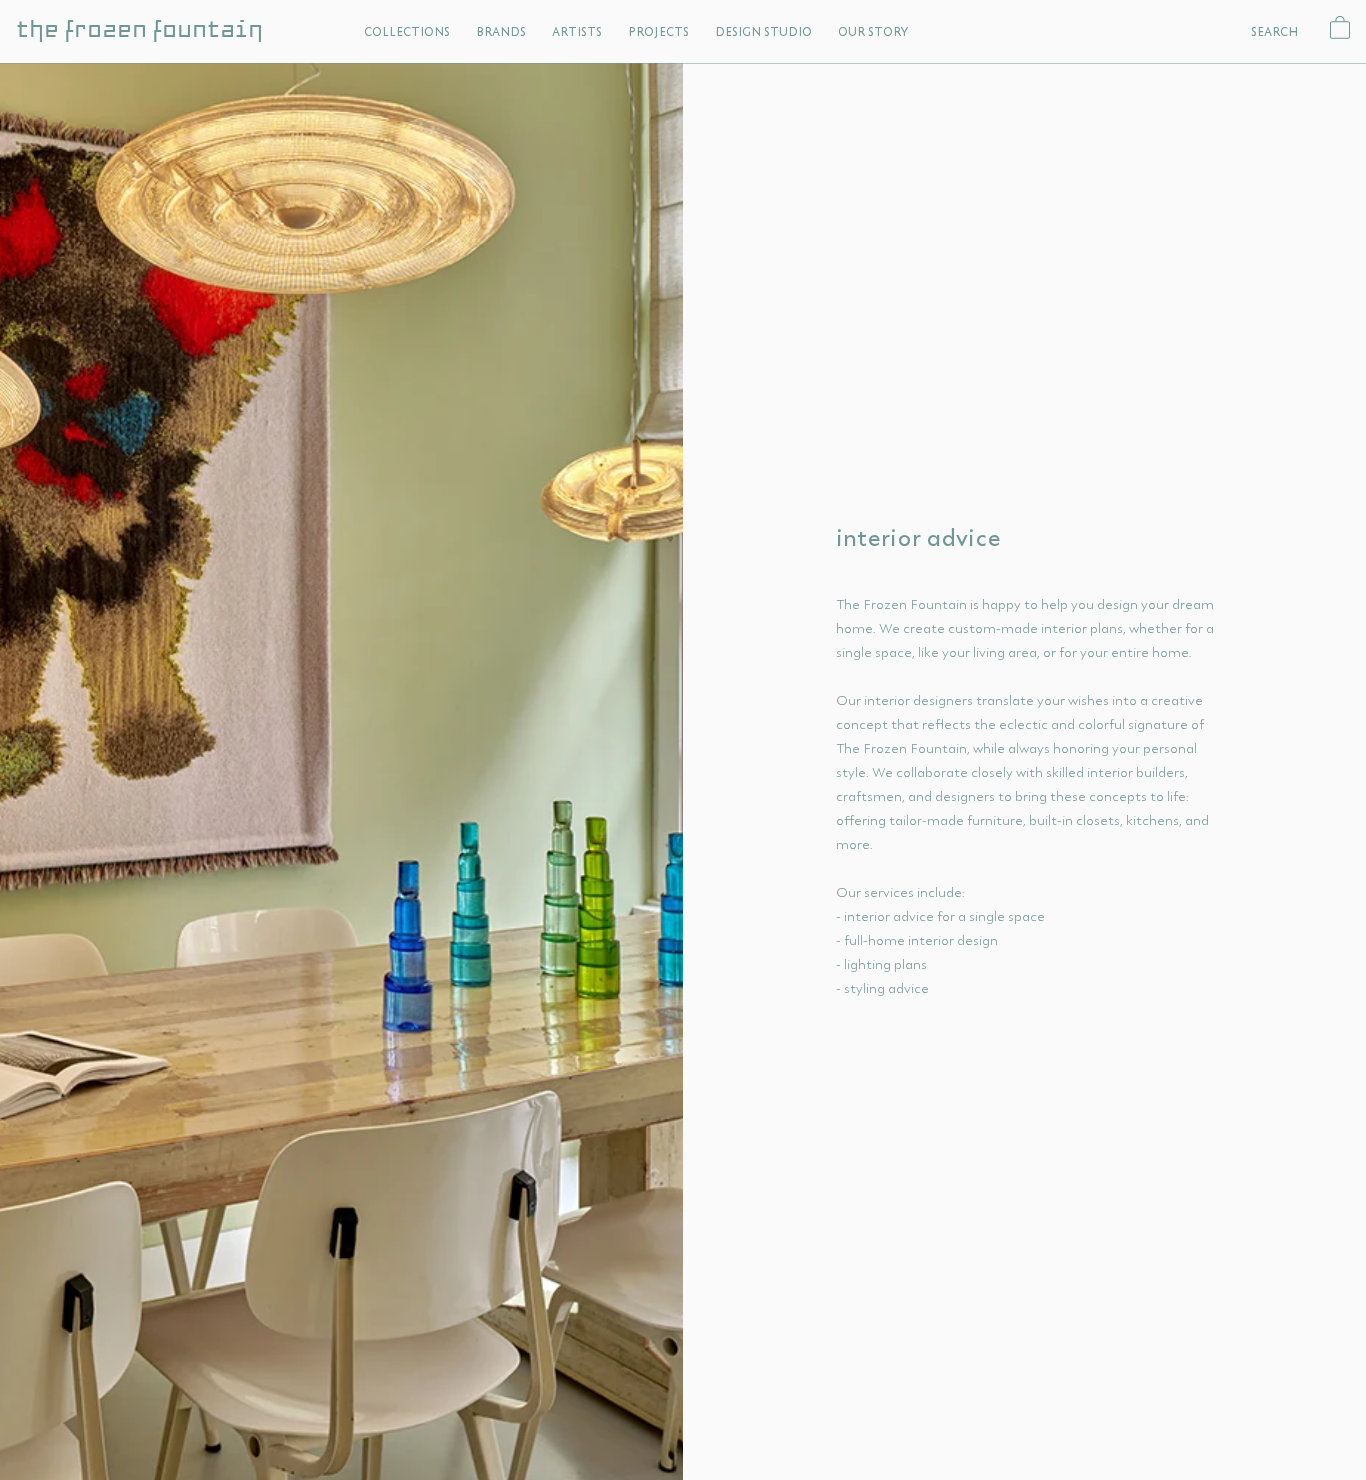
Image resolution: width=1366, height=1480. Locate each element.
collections (407, 31)
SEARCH (1275, 31)
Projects (658, 31)
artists (577, 31)
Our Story (873, 31)
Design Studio (763, 31)
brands (501, 31)
